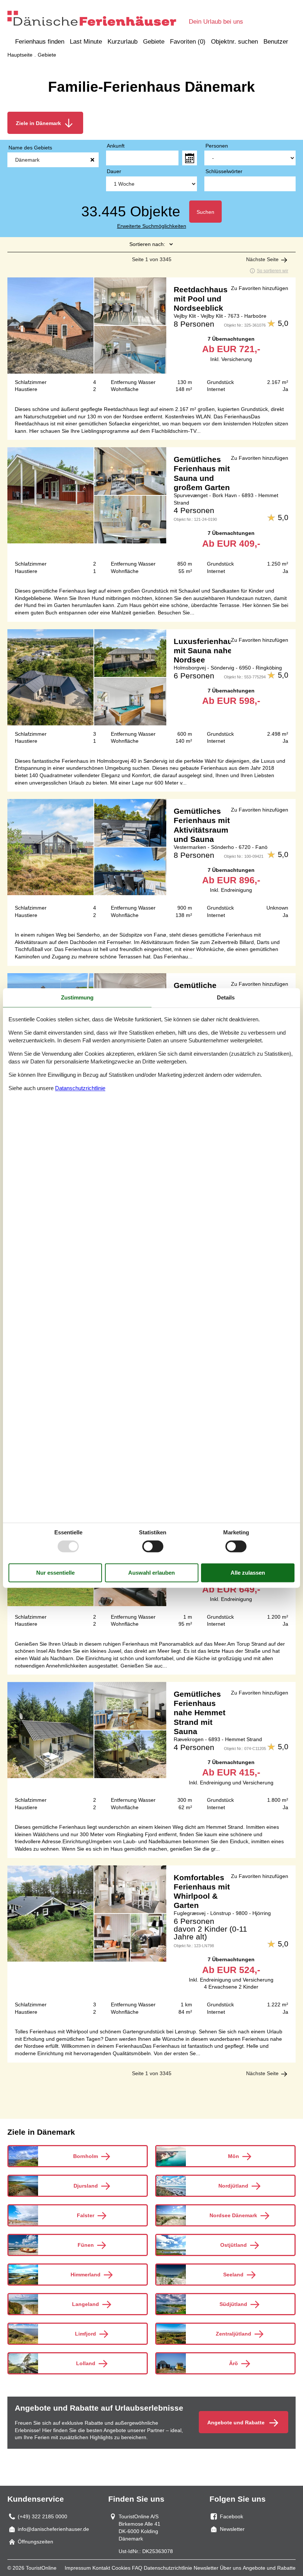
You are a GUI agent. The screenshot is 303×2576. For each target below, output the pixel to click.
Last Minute (86, 42)
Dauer (114, 171)
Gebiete (154, 42)
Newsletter (206, 2568)
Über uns (231, 2568)
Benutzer (276, 42)
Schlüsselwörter (224, 171)
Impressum (78, 2568)
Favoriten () (188, 42)
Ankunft (116, 146)
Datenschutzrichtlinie (168, 2568)
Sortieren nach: (147, 244)
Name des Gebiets (30, 148)
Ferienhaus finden (40, 42)
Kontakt (101, 2568)
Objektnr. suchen (234, 42)
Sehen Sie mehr (151, 338)
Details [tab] (226, 997)
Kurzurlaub (122, 42)
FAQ (137, 2568)
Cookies (121, 2568)
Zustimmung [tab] (77, 997)
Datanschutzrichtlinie (80, 1088)
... (190, 158)
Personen (217, 146)
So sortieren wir (273, 271)
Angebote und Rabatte (269, 2568)
